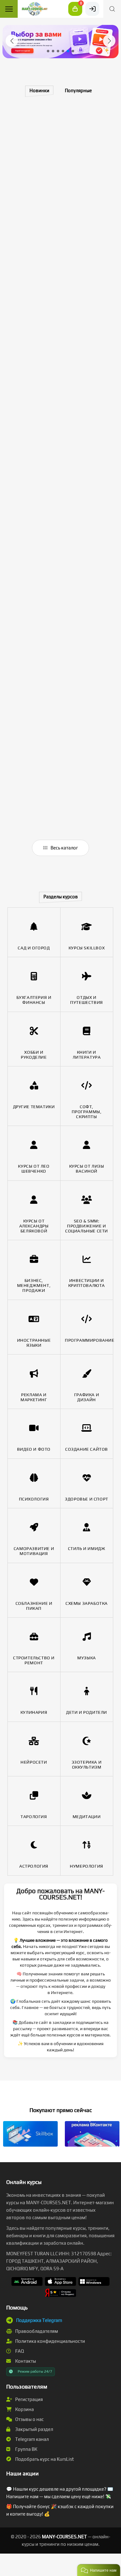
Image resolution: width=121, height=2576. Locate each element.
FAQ (19, 2351)
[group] (60, 42)
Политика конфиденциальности (50, 2341)
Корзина (24, 2409)
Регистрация (29, 2399)
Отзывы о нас (29, 2419)
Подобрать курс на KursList (44, 2459)
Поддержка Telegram (39, 2320)
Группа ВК (26, 2449)
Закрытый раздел (34, 2429)
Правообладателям (36, 2331)
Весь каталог (64, 848)
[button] (12, 41)
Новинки (39, 90)
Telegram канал (31, 2439)
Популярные (78, 90)
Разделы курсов (61, 897)
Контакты (25, 2361)
